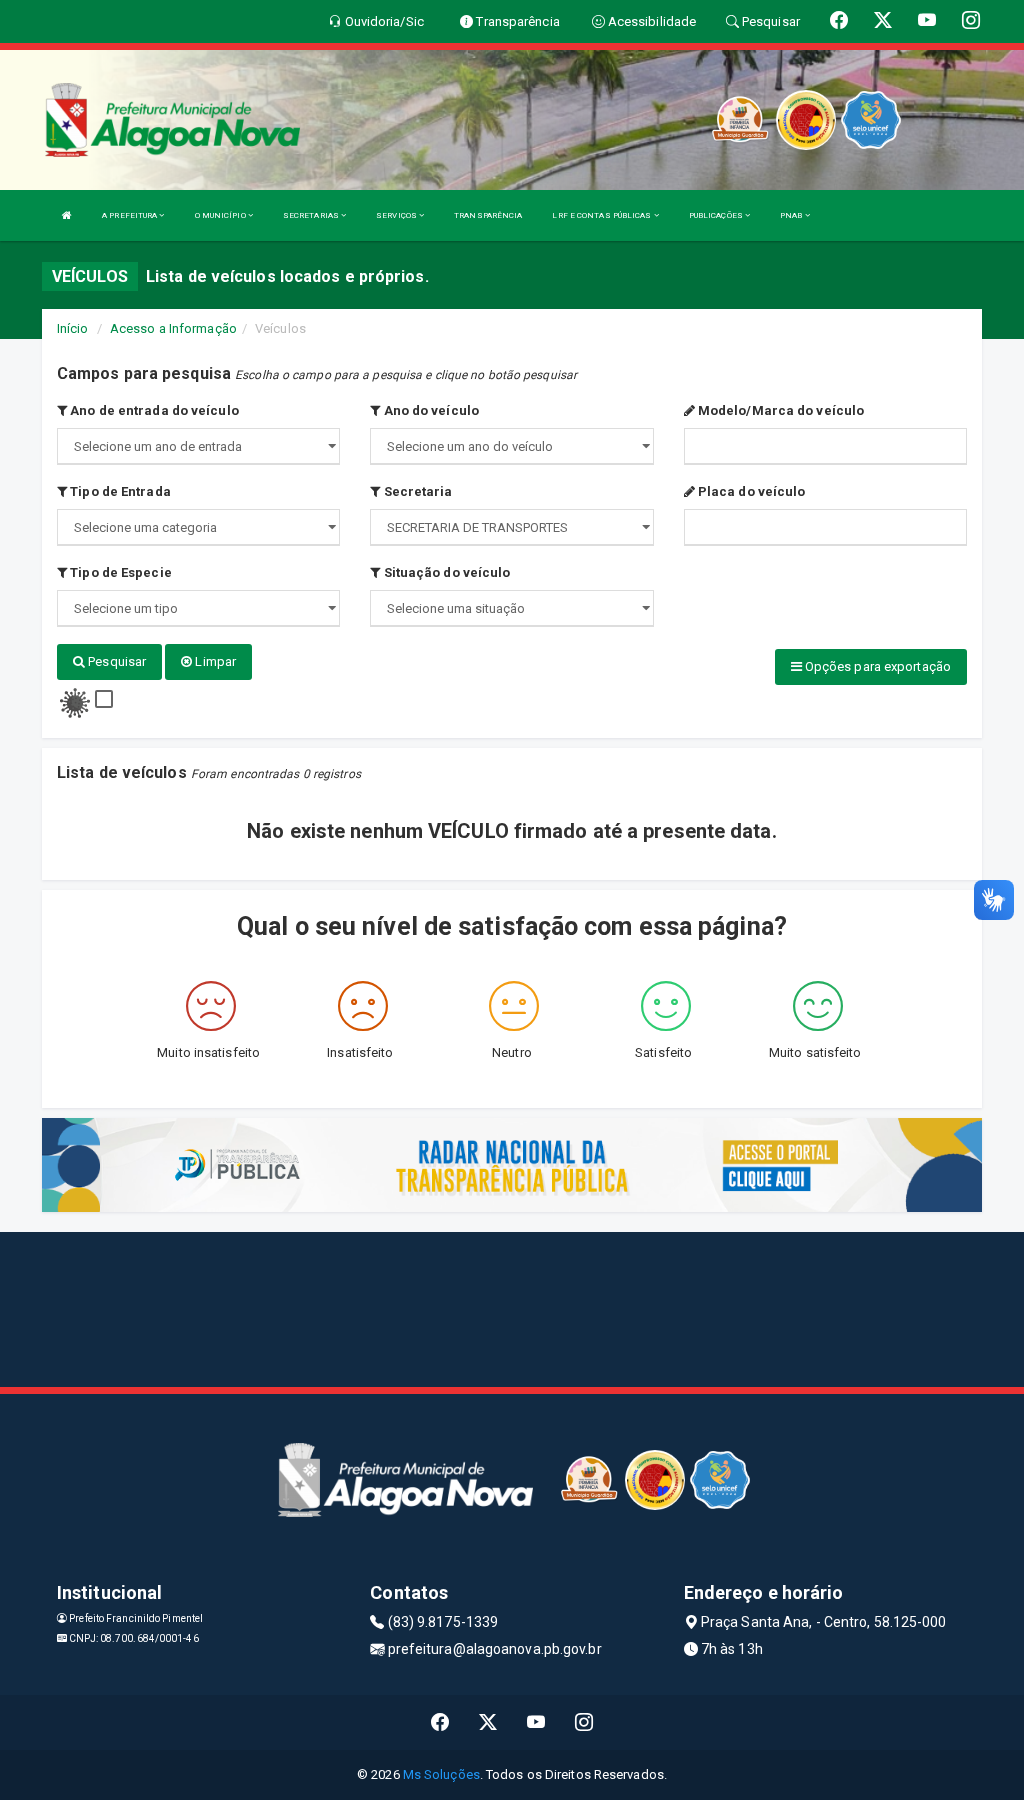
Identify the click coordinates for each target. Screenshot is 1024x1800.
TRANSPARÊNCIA (488, 215)
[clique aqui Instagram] (584, 1722)
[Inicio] (67, 215)
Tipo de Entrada (119, 491)
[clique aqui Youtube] (536, 1722)
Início (73, 328)
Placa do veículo (750, 491)
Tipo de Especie (119, 572)
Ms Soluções (441, 1774)
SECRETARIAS (312, 215)
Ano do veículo (429, 410)
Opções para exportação (876, 666)
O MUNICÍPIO (221, 215)
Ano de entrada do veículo (153, 410)
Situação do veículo (445, 572)
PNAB (792, 215)
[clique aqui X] (488, 1722)
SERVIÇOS (397, 215)
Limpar (214, 661)
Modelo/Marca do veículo (779, 410)
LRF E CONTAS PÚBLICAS (602, 215)
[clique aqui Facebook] (440, 1722)
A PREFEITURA (130, 215)
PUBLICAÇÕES (717, 215)
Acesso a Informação (173, 328)
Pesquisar (115, 661)
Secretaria (416, 491)
